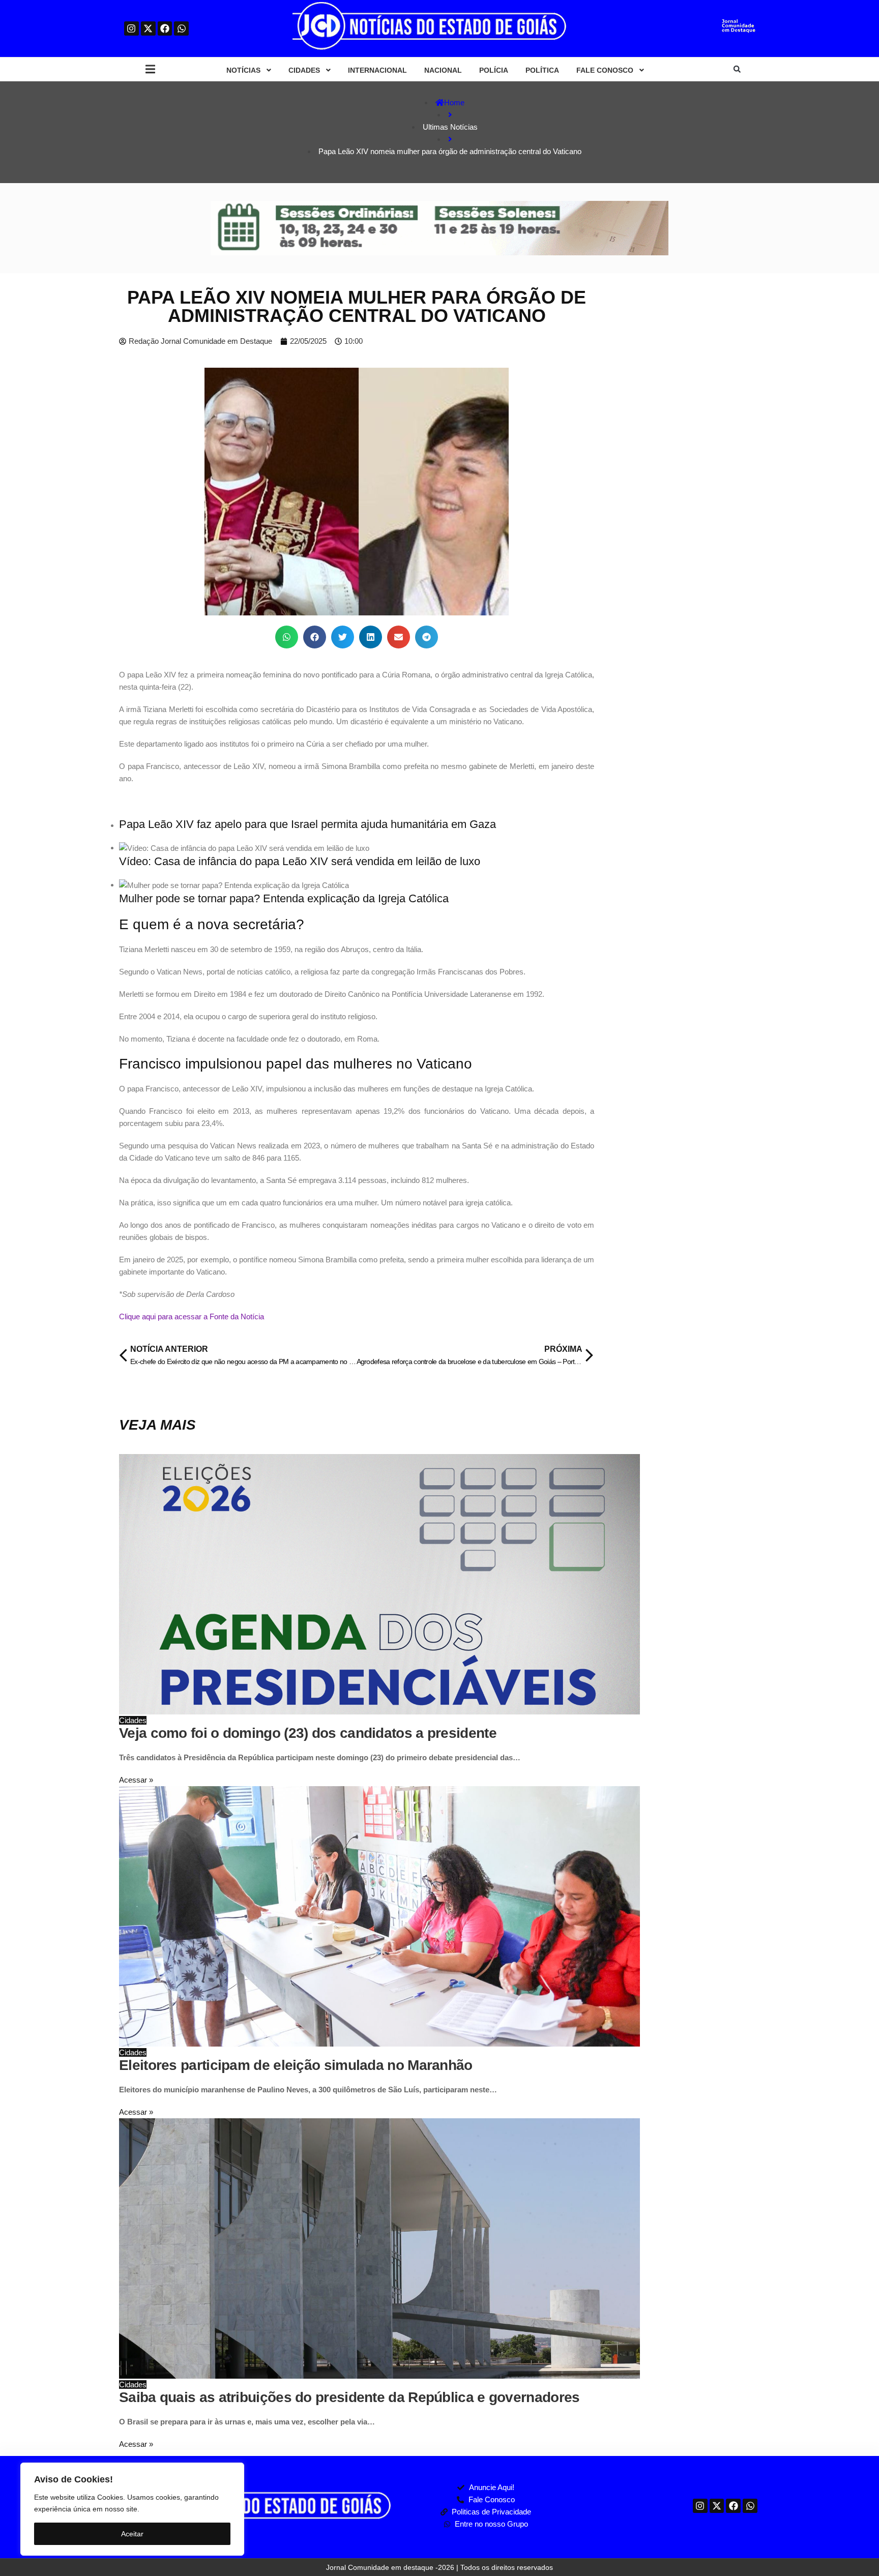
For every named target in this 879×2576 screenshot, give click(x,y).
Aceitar (132, 2534)
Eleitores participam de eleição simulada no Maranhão (296, 2065)
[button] (150, 69)
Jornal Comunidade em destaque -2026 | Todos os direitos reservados (439, 2567)
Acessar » (136, 1780)
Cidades (133, 1720)
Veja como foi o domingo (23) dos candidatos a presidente (308, 1733)
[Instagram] (131, 29)
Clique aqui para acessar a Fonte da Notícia (192, 1316)
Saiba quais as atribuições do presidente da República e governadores (349, 2397)
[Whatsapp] (181, 29)
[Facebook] (165, 29)
